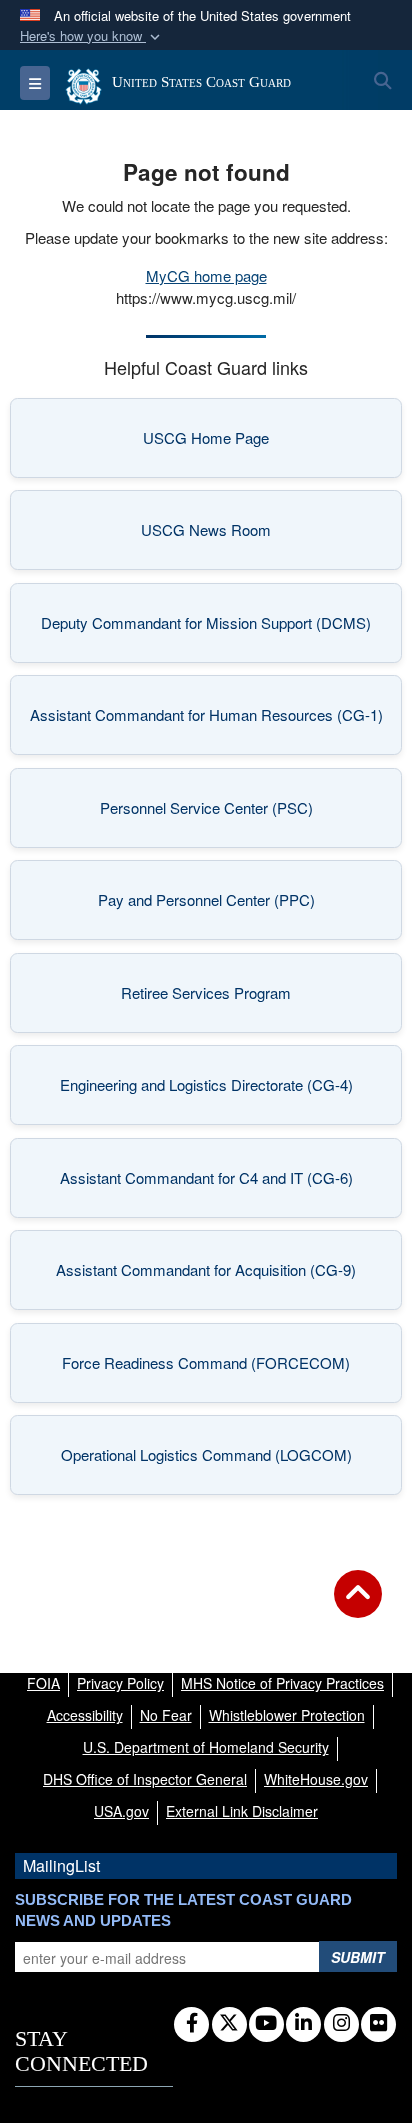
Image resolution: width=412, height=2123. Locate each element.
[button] (92, 36)
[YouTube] (266, 2024)
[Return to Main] (358, 1606)
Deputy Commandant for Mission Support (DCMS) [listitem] (206, 628)
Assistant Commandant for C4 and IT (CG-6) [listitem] (213, 1183)
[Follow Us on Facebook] (191, 2024)
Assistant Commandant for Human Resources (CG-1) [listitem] (206, 720)
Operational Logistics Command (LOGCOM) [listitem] (214, 1460)
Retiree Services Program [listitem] (244, 998)
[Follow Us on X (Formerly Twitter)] (229, 2024)
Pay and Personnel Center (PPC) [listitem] (232, 905)
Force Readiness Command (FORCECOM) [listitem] (214, 1368)
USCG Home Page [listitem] (255, 443)
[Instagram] (341, 2024)
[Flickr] (378, 2024)
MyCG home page (206, 275)
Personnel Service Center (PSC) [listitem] (233, 813)
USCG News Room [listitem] (254, 535)
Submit (358, 1957)
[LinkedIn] (303, 2024)
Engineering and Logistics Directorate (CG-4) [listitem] (213, 1090)
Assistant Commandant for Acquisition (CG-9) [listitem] (211, 1275)
